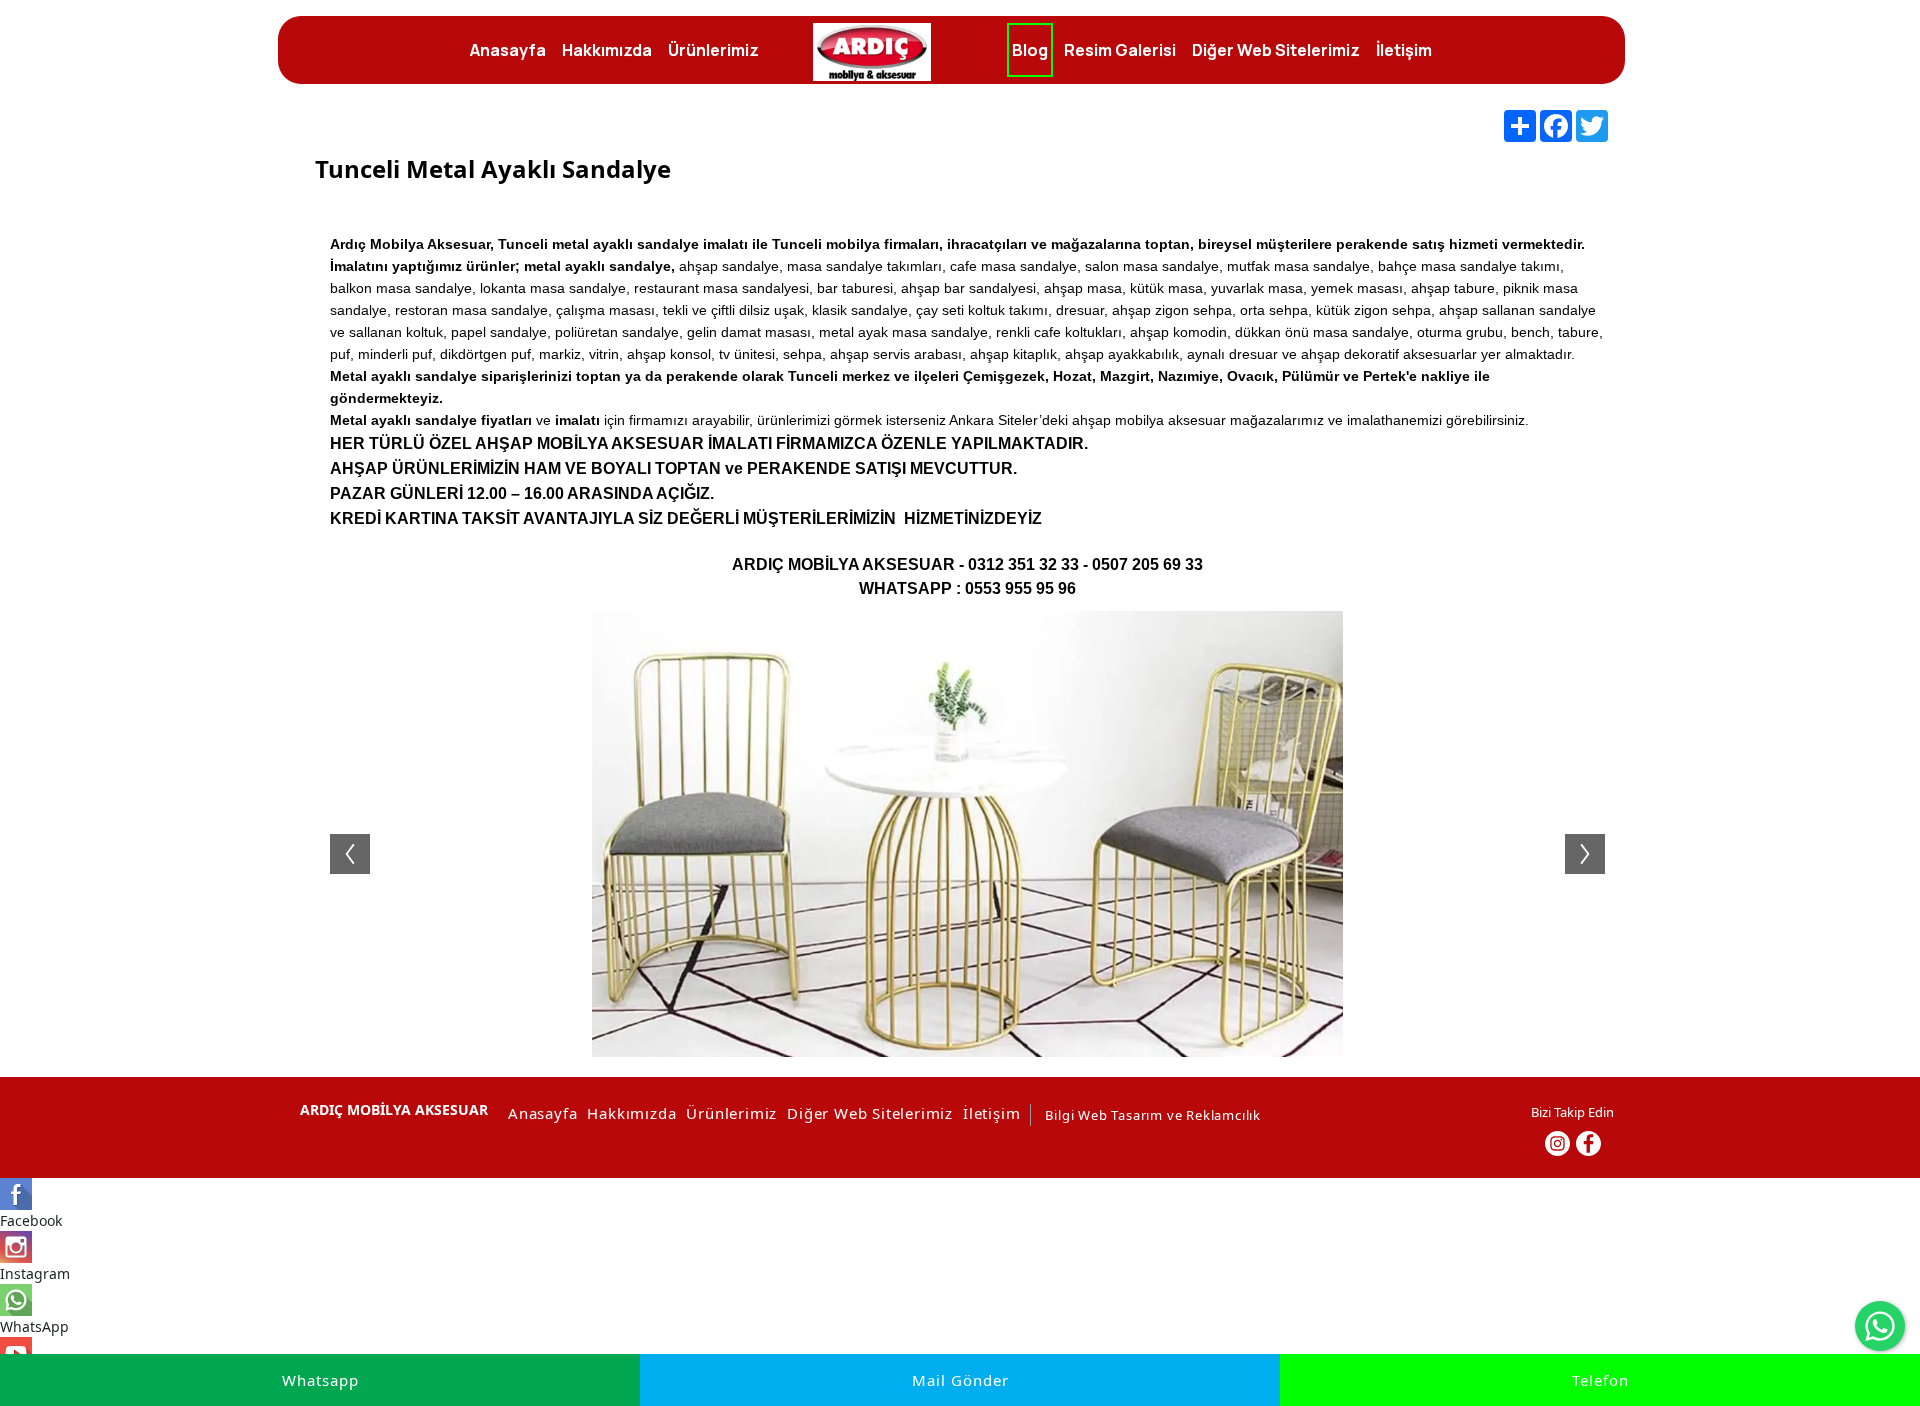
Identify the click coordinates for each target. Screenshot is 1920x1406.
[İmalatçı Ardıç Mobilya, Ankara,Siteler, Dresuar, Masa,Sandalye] (871, 52)
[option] (967, 834)
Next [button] (1595, 834)
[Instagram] (1557, 1143)
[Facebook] (1588, 1143)
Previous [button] (340, 834)
